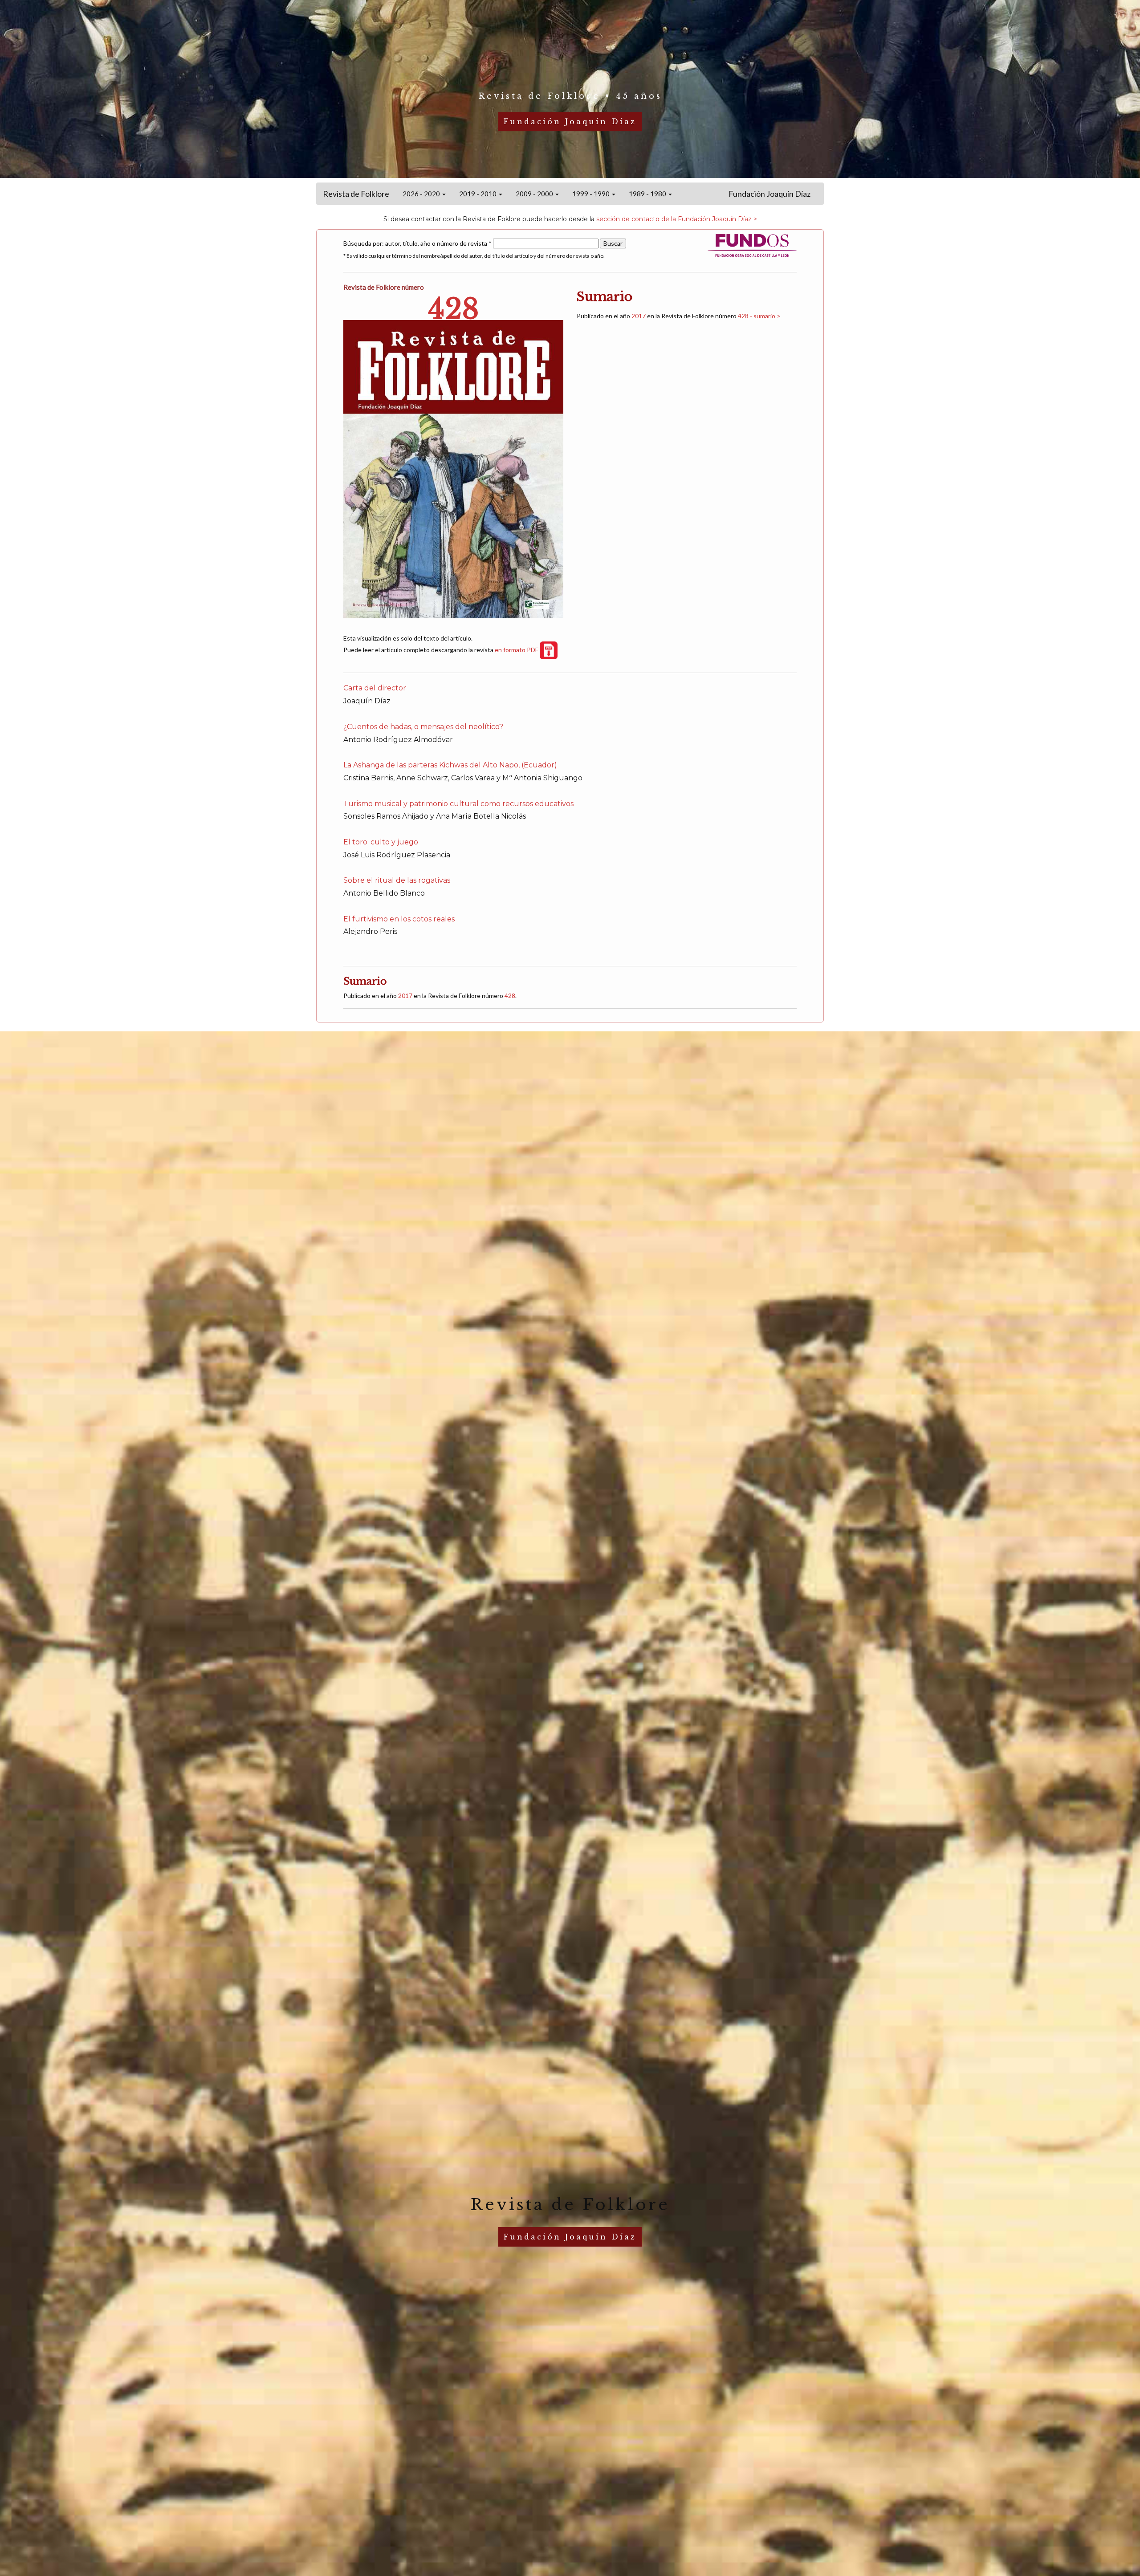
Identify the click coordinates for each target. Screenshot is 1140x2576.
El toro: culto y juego (381, 842)
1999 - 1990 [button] (592, 194)
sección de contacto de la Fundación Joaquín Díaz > (677, 219)
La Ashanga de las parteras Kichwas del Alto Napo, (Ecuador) (450, 765)
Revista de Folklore (356, 194)
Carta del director (375, 688)
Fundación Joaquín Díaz (769, 194)
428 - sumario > (759, 316)
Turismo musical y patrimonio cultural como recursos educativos (458, 804)
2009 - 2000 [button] (535, 194)
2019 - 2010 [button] (478, 194)
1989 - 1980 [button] (648, 194)
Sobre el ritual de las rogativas (397, 880)
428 (510, 996)
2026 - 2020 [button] (422, 194)
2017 (639, 316)
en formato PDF (517, 650)
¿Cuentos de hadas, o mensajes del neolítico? (423, 727)
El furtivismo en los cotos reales (399, 919)
